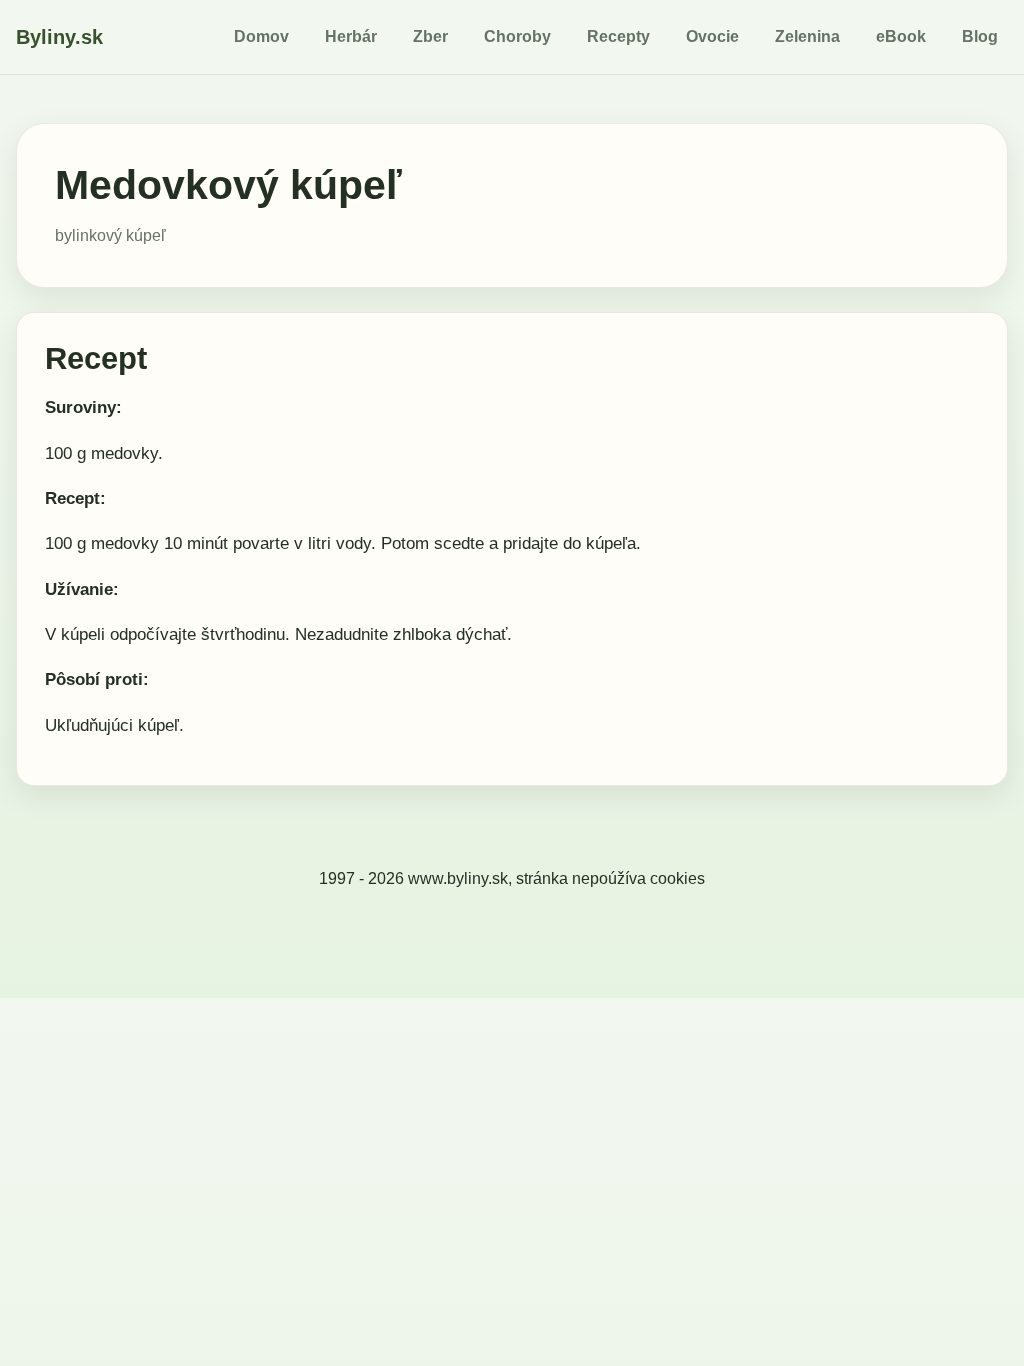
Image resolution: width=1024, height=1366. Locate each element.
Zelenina (807, 36)
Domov (261, 36)
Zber (430, 36)
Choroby (517, 36)
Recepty (618, 36)
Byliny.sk (59, 37)
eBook (901, 36)
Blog (980, 36)
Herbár (351, 36)
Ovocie (712, 36)
